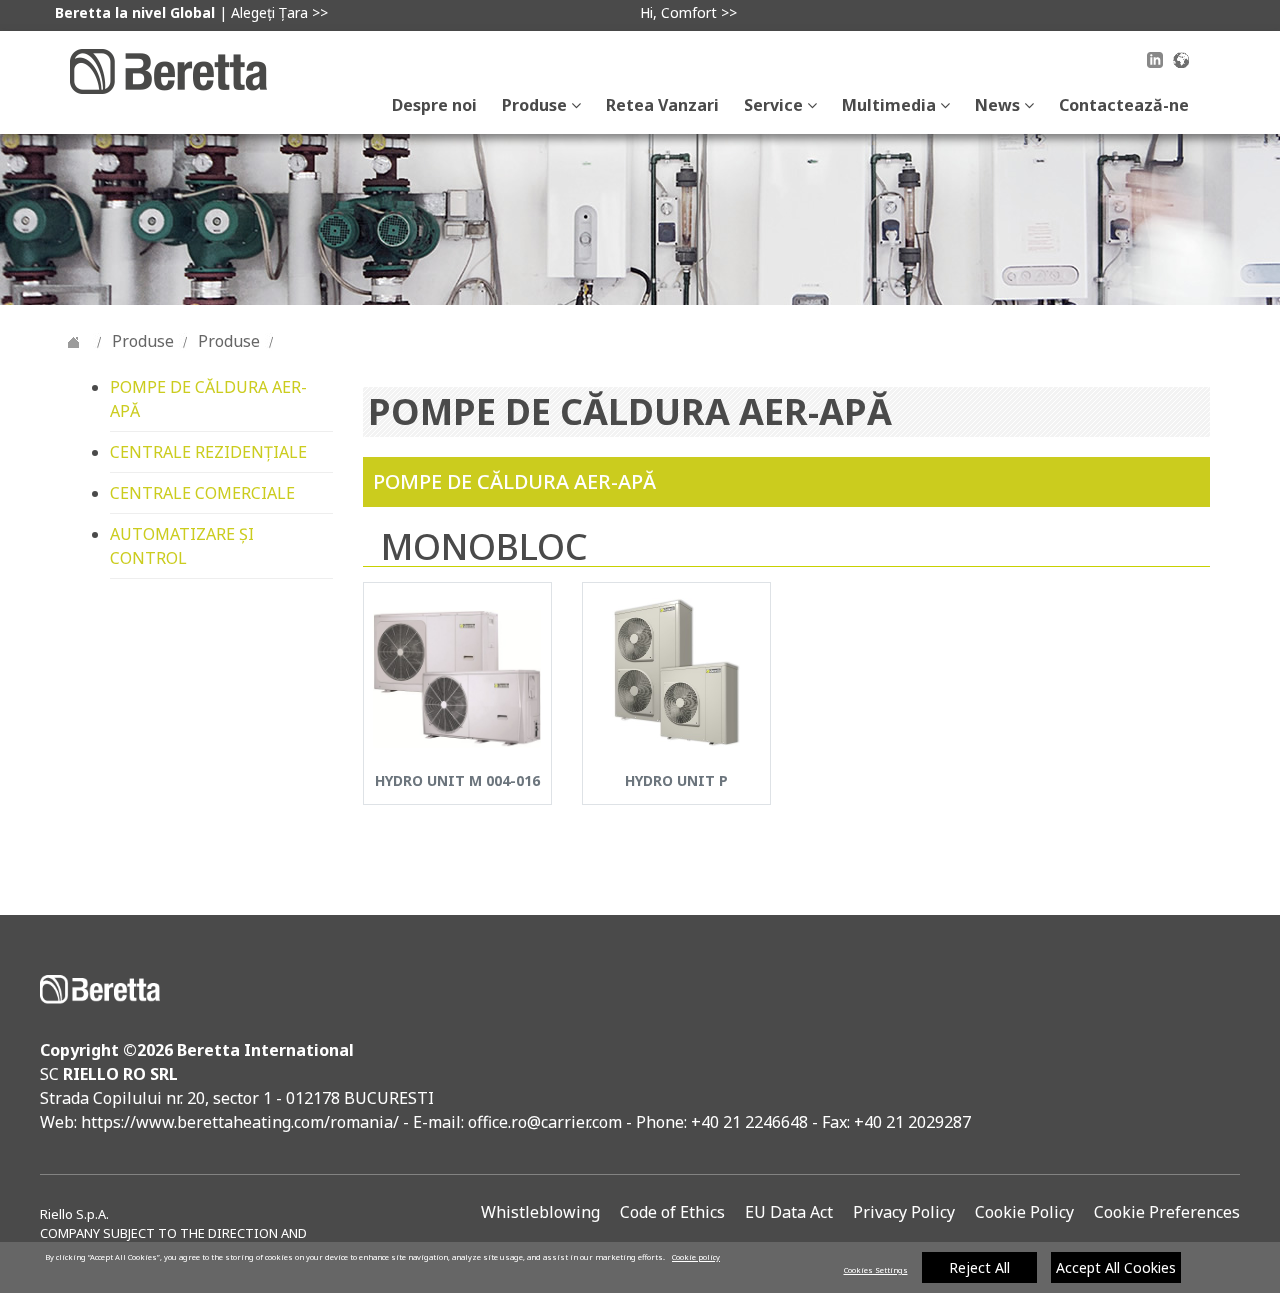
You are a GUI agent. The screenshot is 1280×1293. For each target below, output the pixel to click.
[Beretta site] (168, 70)
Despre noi (434, 105)
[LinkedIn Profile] (1155, 63)
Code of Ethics (672, 1212)
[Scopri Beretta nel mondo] (1181, 58)
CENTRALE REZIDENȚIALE (208, 452)
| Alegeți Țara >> (191, 12)
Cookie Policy (1024, 1212)
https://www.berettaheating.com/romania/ (242, 1122)
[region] (640, 1267)
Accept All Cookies (1116, 1267)
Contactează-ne (1124, 105)
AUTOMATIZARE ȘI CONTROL (182, 546)
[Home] (74, 341)
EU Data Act (789, 1212)
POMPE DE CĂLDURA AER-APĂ (208, 399)
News (999, 105)
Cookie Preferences (1167, 1212)
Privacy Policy (904, 1212)
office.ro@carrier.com (545, 1122)
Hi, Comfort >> (688, 12)
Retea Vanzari (662, 105)
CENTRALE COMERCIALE (202, 493)
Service (775, 105)
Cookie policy (696, 1257)
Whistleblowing (540, 1212)
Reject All (979, 1267)
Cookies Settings (876, 1270)
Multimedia (891, 105)
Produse (536, 105)
